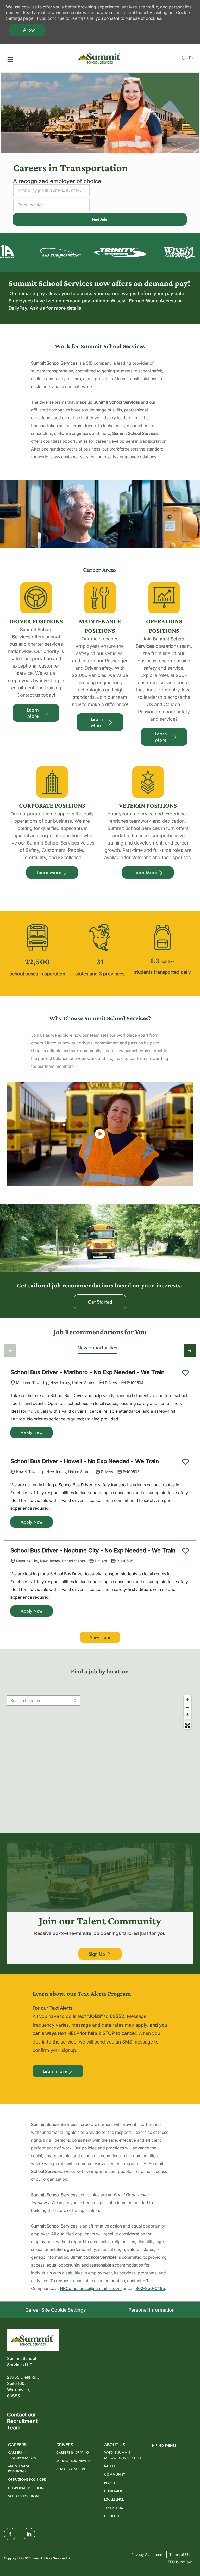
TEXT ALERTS (114, 2508)
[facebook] (10, 2534)
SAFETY (110, 2466)
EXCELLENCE (114, 2499)
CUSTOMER (113, 2491)
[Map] (100, 1758)
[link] (51, 254)
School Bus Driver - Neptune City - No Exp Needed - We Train (93, 1550)
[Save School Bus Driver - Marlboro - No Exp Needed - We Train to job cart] (185, 1373)
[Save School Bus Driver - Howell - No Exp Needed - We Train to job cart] (185, 1462)
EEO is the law (180, 2562)
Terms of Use (180, 2555)
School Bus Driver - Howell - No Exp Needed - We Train (85, 1461)
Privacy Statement (147, 2555)
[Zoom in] (187, 1699)
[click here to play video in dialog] (100, 1134)
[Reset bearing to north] (187, 1715)
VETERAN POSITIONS (24, 2496)
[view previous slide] (10, 1351)
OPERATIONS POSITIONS (27, 2480)
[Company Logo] (100, 58)
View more (100, 1637)
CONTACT (112, 2516)
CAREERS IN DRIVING (73, 2453)
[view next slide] (190, 1351)
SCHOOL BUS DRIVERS (73, 2461)
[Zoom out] (187, 1707)
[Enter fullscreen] (187, 1725)
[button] (100, 219)
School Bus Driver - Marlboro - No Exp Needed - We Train (87, 1372)
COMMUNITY (115, 2474)
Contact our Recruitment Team (22, 2421)
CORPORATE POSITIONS (27, 2488)
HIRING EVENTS (164, 2445)
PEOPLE (110, 2483)
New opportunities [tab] (97, 1348)
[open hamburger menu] (10, 59)
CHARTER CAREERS (71, 2469)
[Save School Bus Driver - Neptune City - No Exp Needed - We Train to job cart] (185, 1551)
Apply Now (32, 1433)
